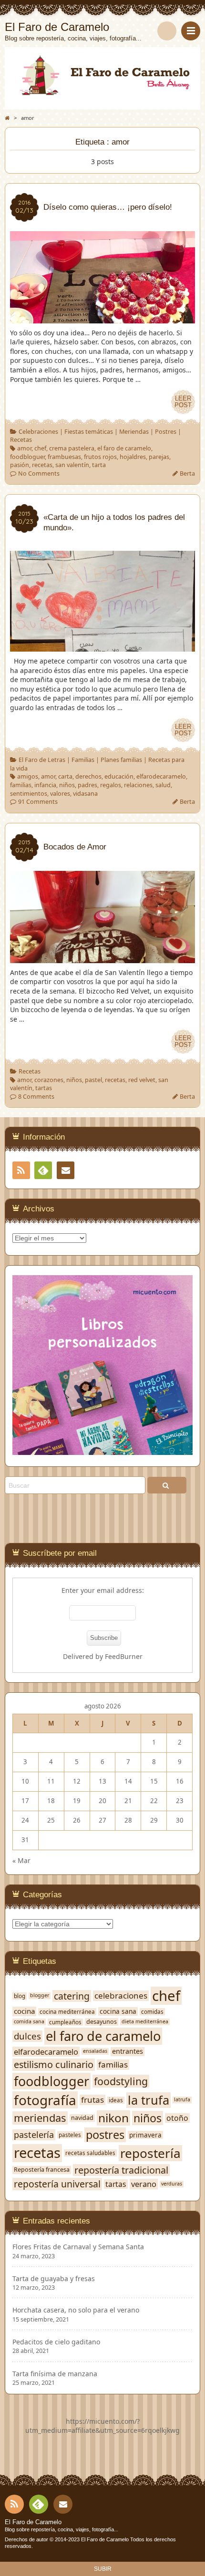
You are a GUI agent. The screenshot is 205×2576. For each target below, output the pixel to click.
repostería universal (57, 2184)
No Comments (39, 473)
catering (72, 1996)
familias (21, 785)
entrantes (128, 2051)
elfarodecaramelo (161, 776)
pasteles (70, 2135)
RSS (21, 1170)
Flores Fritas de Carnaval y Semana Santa (78, 2247)
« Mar (21, 1860)
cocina (24, 2011)
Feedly (43, 1170)
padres (87, 785)
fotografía (45, 2100)
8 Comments (36, 1097)
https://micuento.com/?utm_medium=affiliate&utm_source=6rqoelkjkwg (102, 2426)
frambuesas (64, 457)
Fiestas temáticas (89, 432)
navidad (82, 2118)
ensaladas (95, 2051)
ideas (116, 2100)
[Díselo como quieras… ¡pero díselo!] (102, 318)
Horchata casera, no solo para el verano (76, 2310)
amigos (28, 776)
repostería (150, 2153)
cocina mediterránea (67, 2012)
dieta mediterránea (145, 2022)
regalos (111, 785)
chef (40, 448)
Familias (83, 760)
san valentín (72, 465)
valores (60, 794)
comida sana (29, 2022)
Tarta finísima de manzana (55, 2374)
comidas (152, 2012)
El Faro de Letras (42, 760)
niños (67, 785)
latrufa (182, 2100)
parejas (159, 457)
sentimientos (29, 794)
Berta (187, 473)
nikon (113, 2118)
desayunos (102, 2022)
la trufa (149, 2100)
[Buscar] (167, 31)
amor (24, 448)
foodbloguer (27, 457)
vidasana (85, 794)
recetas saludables (90, 2153)
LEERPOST (183, 402)
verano (144, 2184)
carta (65, 776)
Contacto (66, 1170)
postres (105, 2135)
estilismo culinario (54, 2065)
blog (20, 1996)
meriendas (40, 2118)
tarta (99, 465)
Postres (166, 432)
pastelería (34, 2135)
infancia (45, 785)
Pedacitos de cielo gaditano (56, 2342)
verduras (172, 2184)
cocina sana (118, 2011)
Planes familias (121, 760)
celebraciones (121, 1996)
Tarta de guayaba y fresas (54, 2279)
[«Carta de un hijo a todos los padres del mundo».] (102, 647)
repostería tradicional (121, 2170)
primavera (145, 2135)
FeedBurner (124, 1656)
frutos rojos (100, 457)
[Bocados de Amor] (102, 958)
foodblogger (51, 2081)
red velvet (142, 1080)
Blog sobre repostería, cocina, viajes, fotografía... (61, 2529)
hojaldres (133, 457)
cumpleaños (65, 2022)
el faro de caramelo (124, 448)
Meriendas (134, 432)
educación (119, 776)
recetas (42, 465)
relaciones (138, 785)
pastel (93, 1080)
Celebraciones (38, 432)
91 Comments (38, 802)
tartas (44, 1088)
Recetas (21, 440)
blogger (40, 1995)
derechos (88, 776)
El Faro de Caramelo (33, 2522)
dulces (27, 2036)
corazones (49, 1080)
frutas (92, 2100)
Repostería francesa (42, 2170)
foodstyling (121, 2081)
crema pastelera (72, 448)
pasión (20, 465)
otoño (177, 2118)
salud (163, 785)
